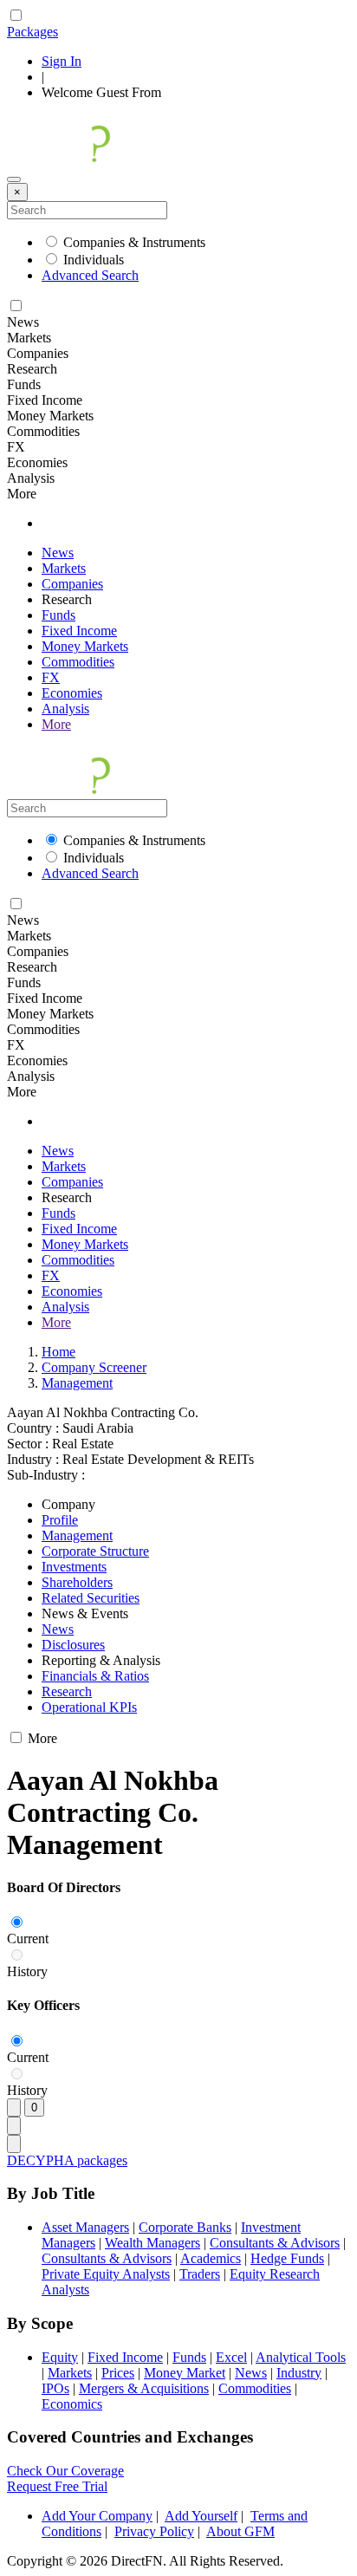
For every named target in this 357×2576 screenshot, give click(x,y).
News (58, 553)
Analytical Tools (301, 2357)
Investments (74, 1567)
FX (51, 677)
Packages (32, 32)
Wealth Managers (153, 2243)
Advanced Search (90, 275)
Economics (72, 2404)
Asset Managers (85, 2227)
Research (67, 1691)
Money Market (185, 2373)
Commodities (78, 662)
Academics (211, 2258)
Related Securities (91, 1598)
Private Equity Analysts (106, 2274)
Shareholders (77, 1582)
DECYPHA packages (67, 2160)
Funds (58, 615)
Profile (60, 1520)
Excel (231, 2357)
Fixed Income (79, 631)
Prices (118, 2373)
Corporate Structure (95, 1551)
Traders (200, 2274)
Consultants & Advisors (275, 2243)
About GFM (240, 2531)
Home (58, 1352)
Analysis (65, 709)
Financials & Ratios (95, 1676)
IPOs (55, 2388)
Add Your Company (97, 2516)
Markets (64, 568)
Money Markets (85, 646)
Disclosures (73, 1645)
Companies (72, 584)
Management (77, 1383)
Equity (60, 2357)
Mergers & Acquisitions (144, 2388)
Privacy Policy (154, 2531)
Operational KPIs (89, 1707)
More (56, 724)
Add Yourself (201, 2516)
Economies (72, 693)
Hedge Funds (287, 2258)
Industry (299, 2373)
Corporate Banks (185, 2227)
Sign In (62, 61)
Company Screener (94, 1367)
